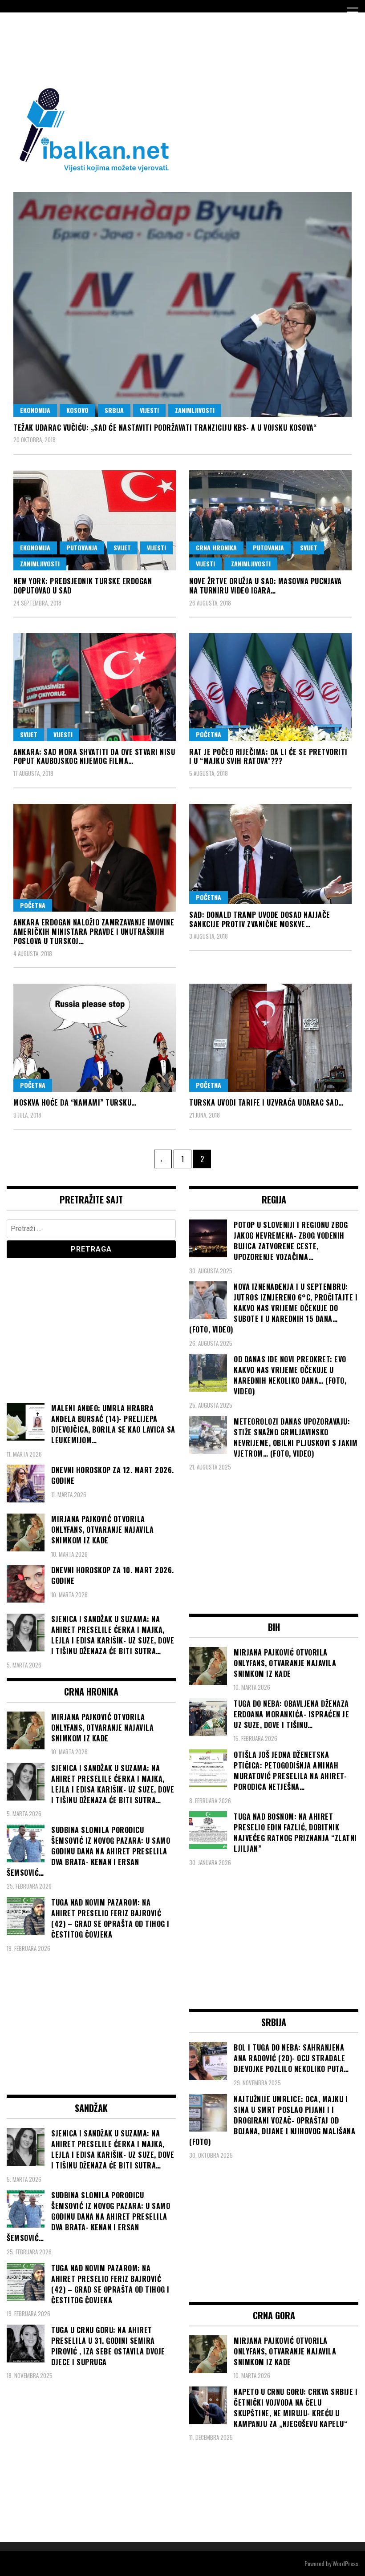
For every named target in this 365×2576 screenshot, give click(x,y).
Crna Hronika (216, 547)
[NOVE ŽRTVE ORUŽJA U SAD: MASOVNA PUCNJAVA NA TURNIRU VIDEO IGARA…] (270, 520)
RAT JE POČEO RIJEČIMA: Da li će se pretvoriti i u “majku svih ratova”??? (268, 757)
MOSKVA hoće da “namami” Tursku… (75, 1102)
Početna (209, 734)
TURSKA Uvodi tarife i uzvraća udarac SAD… (266, 1102)
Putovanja (82, 547)
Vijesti (149, 410)
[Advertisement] (169, 48)
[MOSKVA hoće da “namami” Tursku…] (95, 1038)
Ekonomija (35, 410)
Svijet (122, 547)
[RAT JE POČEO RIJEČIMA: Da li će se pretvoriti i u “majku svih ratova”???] (270, 687)
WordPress (345, 2563)
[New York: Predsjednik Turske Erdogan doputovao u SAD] (95, 520)
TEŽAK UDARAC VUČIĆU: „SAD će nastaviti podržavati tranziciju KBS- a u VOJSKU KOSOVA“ (165, 428)
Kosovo (77, 410)
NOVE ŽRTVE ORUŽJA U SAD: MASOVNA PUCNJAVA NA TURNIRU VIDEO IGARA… (266, 586)
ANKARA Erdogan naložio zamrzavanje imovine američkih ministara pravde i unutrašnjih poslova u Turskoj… (94, 932)
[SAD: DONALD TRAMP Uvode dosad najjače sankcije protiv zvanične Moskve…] (270, 854)
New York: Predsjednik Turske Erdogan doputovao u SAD (83, 586)
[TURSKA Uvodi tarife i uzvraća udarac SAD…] (270, 1038)
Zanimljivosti (195, 410)
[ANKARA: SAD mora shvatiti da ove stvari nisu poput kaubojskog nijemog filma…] (95, 687)
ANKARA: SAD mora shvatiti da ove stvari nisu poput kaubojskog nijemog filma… (94, 757)
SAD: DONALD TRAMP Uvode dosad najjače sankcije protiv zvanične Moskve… (260, 919)
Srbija (114, 410)
